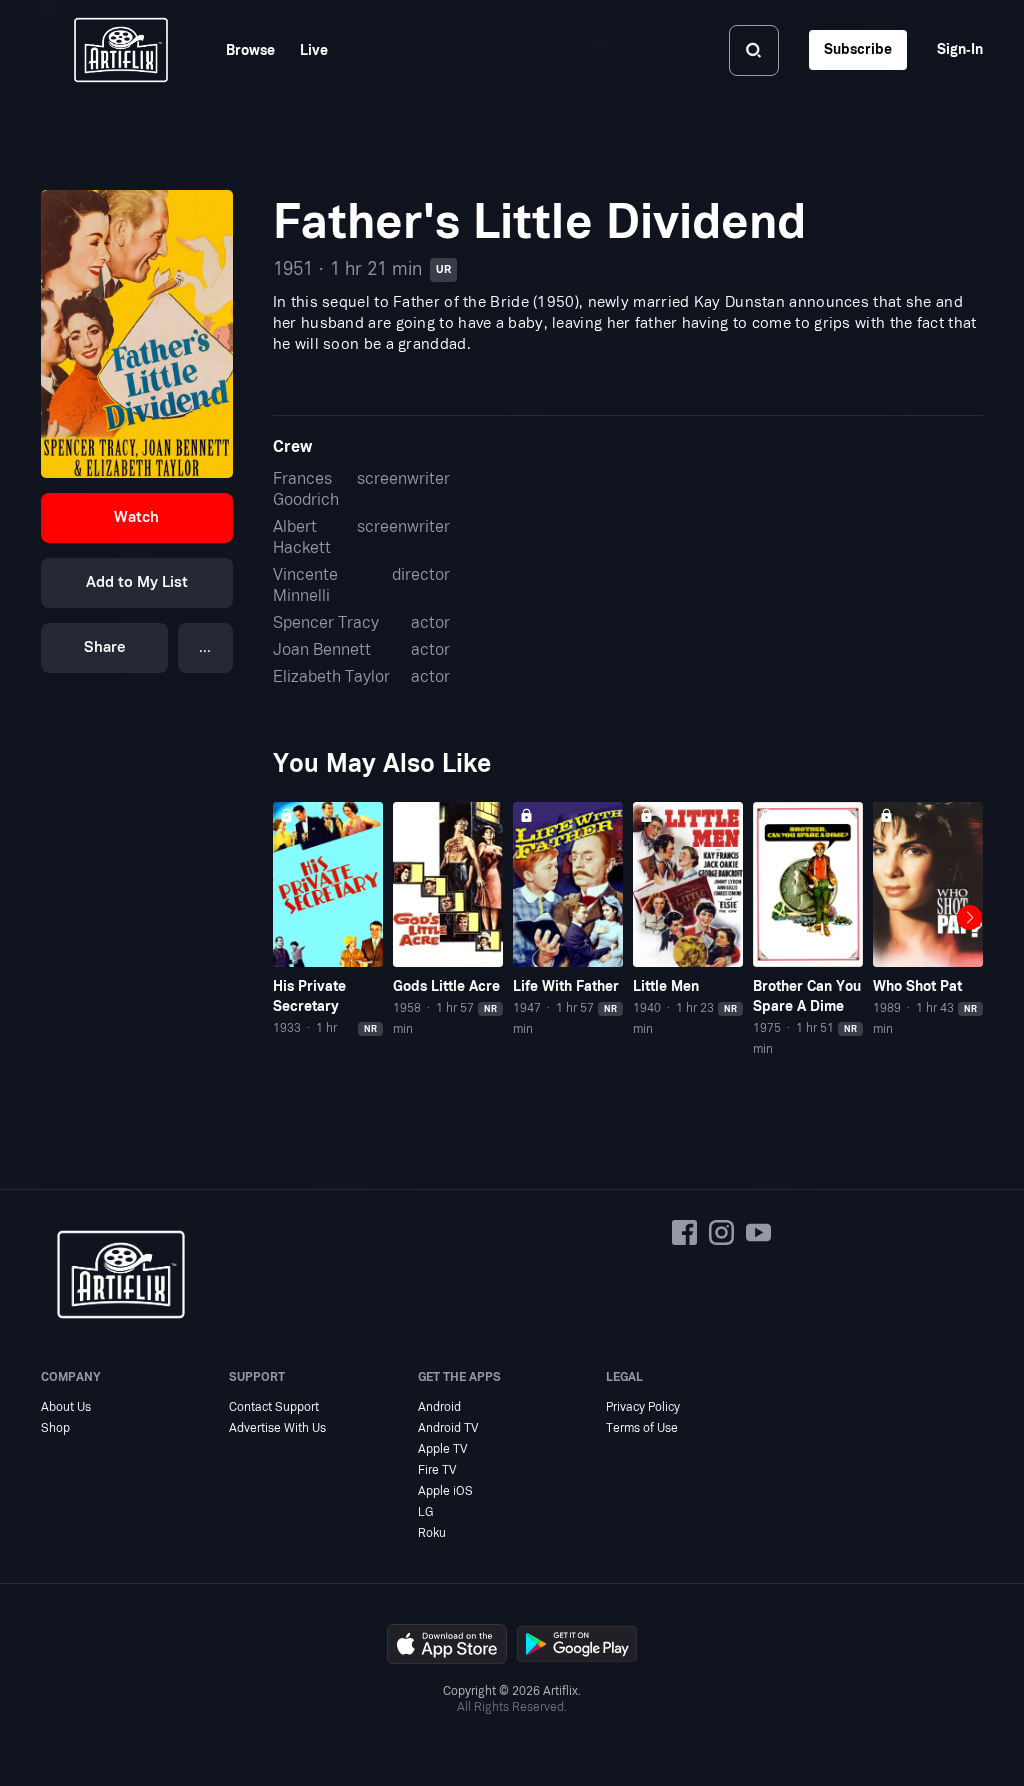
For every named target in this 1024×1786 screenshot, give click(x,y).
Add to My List (137, 582)
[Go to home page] (121, 50)
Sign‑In (960, 49)
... (205, 647)
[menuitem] (238, 50)
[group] (328, 920)
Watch (136, 517)
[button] (137, 518)
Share (105, 647)
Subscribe (858, 49)
